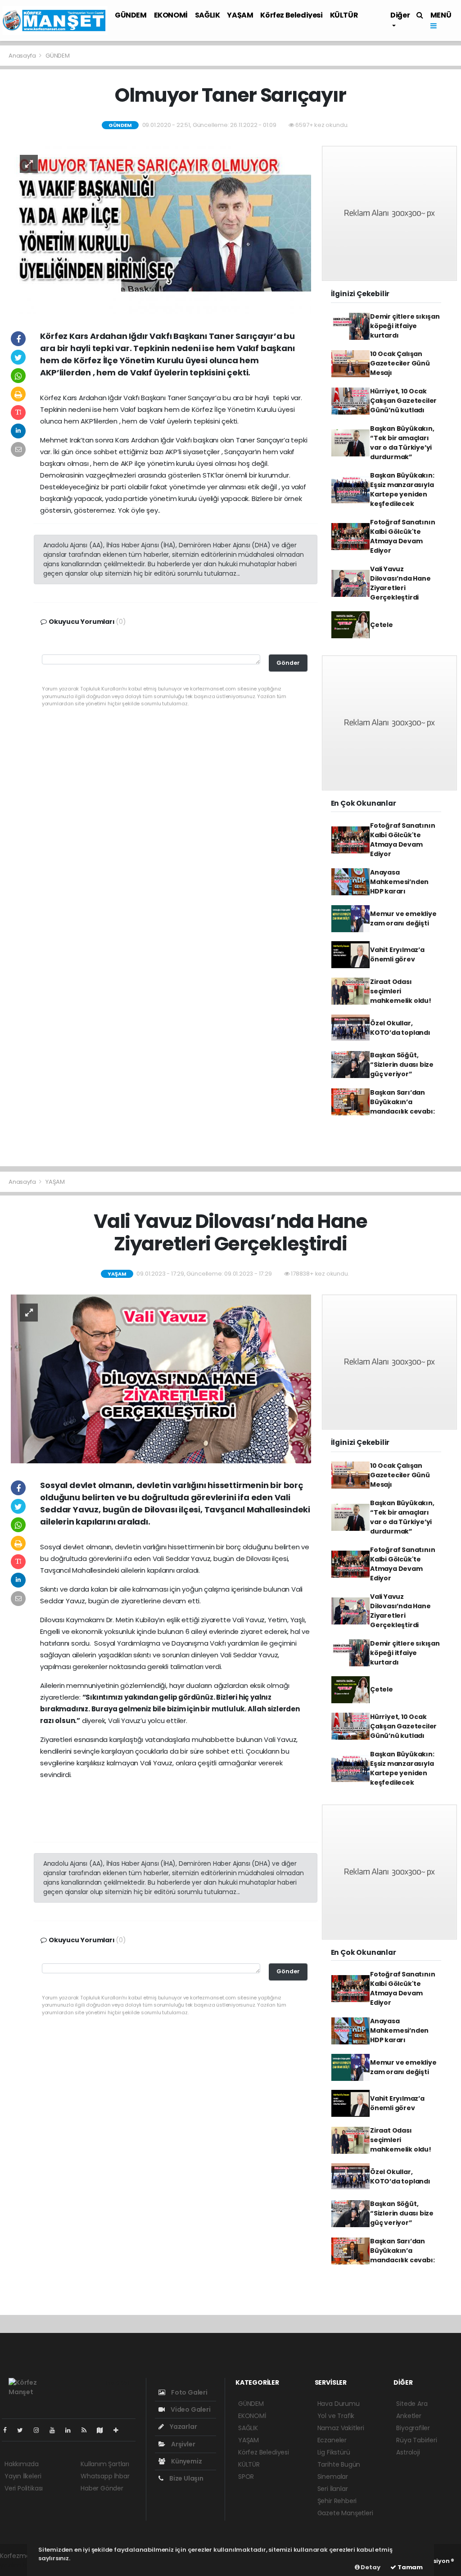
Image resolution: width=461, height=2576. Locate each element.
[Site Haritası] (104, 2430)
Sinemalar (333, 2477)
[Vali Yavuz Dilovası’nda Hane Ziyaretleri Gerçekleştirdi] (161, 1378)
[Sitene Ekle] (120, 2430)
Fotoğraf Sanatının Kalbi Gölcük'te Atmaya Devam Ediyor (403, 536)
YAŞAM (240, 15)
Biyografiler (413, 2428)
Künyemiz (186, 2461)
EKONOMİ (171, 15)
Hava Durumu (339, 2404)
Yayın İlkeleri (23, 2476)
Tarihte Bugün (339, 2464)
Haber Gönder (102, 2488)
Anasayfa (23, 56)
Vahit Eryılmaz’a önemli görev (397, 954)
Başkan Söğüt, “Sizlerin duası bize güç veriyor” (402, 1065)
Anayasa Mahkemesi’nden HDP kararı (399, 882)
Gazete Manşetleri (345, 2513)
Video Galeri (190, 2409)
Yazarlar (183, 2427)
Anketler (409, 2416)
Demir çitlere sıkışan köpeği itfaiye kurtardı (405, 326)
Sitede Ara (412, 2404)
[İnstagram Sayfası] (40, 2430)
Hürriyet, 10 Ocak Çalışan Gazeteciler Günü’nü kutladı (403, 401)
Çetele (382, 625)
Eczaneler (332, 2440)
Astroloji (408, 2452)
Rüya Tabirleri (416, 2440)
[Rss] (88, 2430)
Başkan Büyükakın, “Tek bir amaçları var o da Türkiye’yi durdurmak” (402, 443)
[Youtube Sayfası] (56, 2430)
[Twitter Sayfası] (24, 2430)
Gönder (288, 663)
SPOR (246, 2477)
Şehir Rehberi (337, 2501)
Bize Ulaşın (186, 2478)
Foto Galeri (189, 2392)
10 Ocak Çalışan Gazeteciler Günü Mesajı (400, 363)
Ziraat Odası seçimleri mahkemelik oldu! (401, 991)
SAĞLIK (208, 15)
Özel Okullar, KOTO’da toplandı (400, 1028)
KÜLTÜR (344, 15)
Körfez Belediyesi (291, 15)
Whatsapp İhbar (105, 2476)
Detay (370, 2567)
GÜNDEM (131, 15)
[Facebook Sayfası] (9, 2430)
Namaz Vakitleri (341, 2428)
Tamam (409, 2567)
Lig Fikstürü (334, 2452)
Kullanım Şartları (105, 2464)
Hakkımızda (22, 2464)
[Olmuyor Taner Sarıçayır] (161, 230)
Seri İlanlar (333, 2489)
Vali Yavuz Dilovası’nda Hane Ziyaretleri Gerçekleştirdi (400, 583)
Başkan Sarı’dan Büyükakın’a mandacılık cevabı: (402, 1102)
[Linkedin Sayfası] (72, 2430)
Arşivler (182, 2444)
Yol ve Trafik (336, 2416)
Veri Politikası (24, 2488)
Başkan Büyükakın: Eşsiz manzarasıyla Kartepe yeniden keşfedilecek (402, 489)
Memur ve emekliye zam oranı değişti (403, 918)
